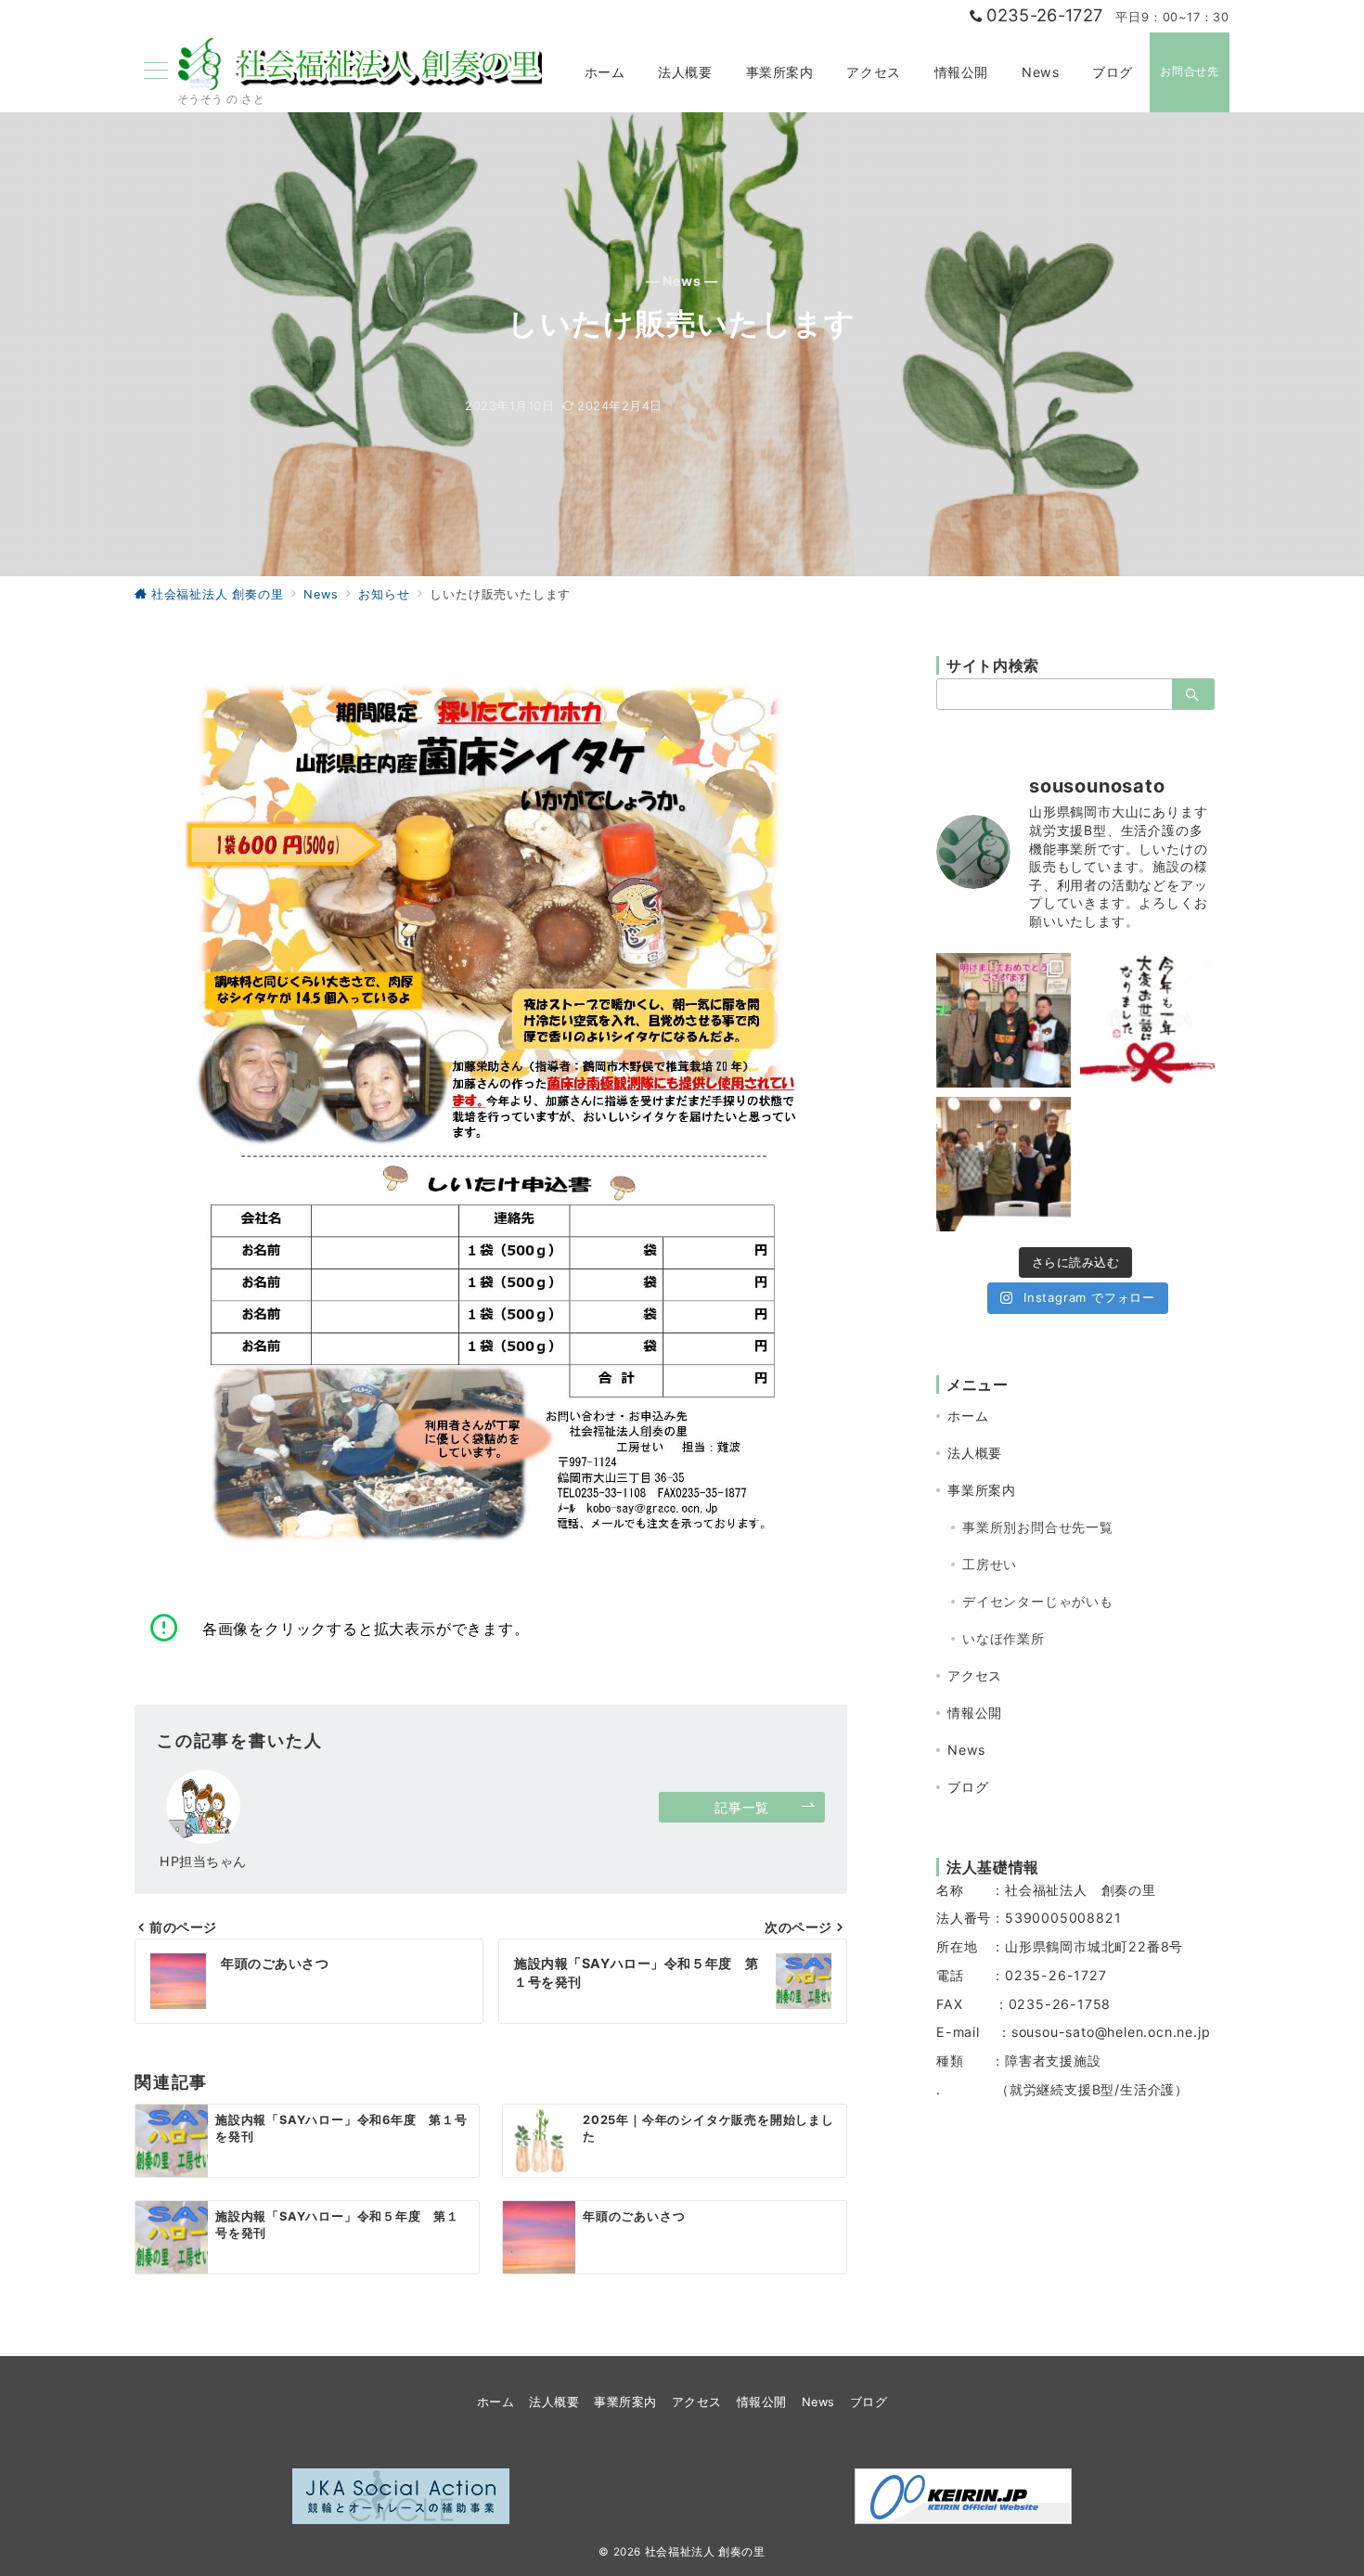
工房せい (990, 1564)
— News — (682, 281)
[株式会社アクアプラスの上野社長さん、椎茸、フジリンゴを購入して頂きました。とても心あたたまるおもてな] (1004, 1164)
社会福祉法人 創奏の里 (705, 2552)
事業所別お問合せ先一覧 (1038, 1527)
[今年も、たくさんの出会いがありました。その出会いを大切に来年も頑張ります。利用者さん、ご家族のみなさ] (1147, 1020)
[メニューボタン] (156, 72)
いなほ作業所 (1004, 1638)
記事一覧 (741, 1807)
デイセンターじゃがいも (1038, 1601)
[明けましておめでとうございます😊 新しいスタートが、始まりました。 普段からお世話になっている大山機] (1004, 1020)
